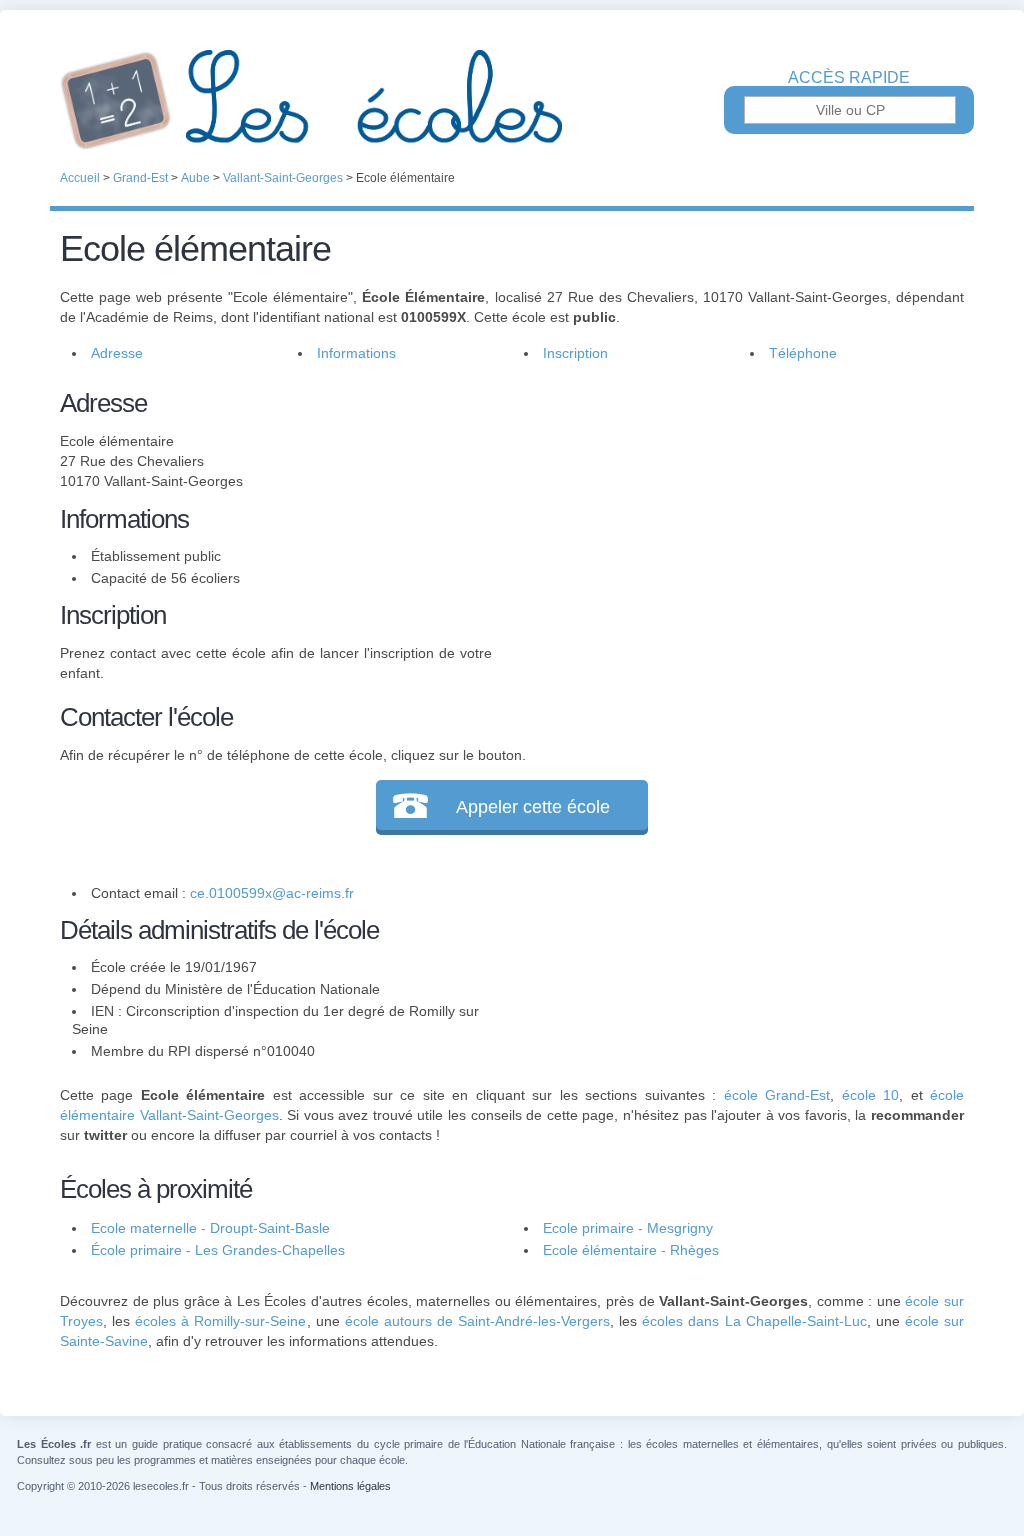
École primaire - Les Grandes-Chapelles (218, 1250)
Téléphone (803, 353)
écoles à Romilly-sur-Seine (220, 1321)
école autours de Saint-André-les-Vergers (477, 1321)
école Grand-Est (777, 1095)
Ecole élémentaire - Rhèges (631, 1250)
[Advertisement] (728, 524)
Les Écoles (512, 100)
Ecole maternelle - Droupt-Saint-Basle (210, 1228)
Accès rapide (849, 78)
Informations (356, 353)
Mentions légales (350, 1486)
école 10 (870, 1095)
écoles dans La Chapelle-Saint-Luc (754, 1321)
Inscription (575, 353)
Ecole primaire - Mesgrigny (628, 1228)
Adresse (117, 353)
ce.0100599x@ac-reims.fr (272, 893)
